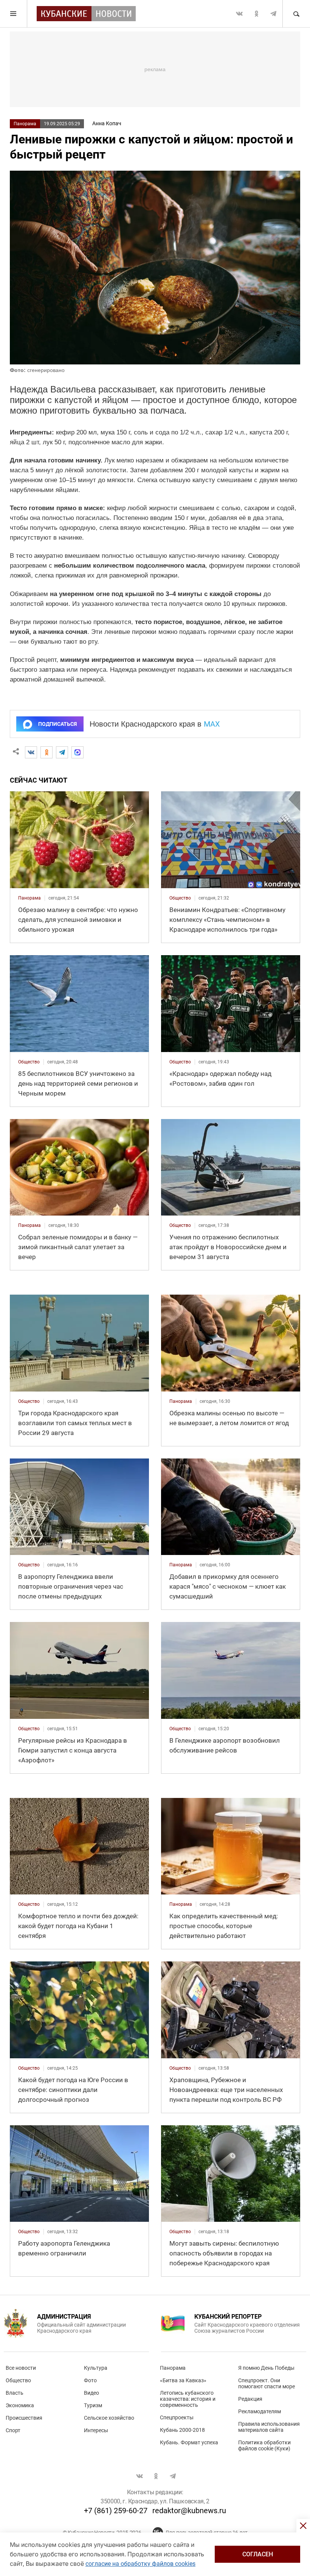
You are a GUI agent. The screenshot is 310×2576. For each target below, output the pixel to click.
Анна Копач (107, 123)
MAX (212, 724)
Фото (90, 2380)
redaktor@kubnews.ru (189, 2511)
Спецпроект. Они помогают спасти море (267, 2383)
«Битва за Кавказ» (183, 2380)
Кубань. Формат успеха (189, 2442)
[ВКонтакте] (31, 752)
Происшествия (24, 2418)
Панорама (25, 124)
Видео (91, 2393)
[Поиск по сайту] (296, 14)
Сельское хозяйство (109, 2418)
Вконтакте (239, 14)
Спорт (13, 2430)
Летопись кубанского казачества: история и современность (188, 2399)
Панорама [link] (29, 898)
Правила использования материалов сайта (269, 2427)
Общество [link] (180, 898)
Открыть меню (14, 14)
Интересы (96, 2430)
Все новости (21, 2368)
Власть (15, 2393)
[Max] (77, 752)
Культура (96, 2368)
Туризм (93, 2405)
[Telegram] (62, 752)
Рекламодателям (260, 2411)
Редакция (250, 2399)
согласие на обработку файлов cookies (140, 2564)
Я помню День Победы (266, 2368)
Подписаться (57, 724)
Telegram (273, 14)
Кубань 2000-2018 (182, 2430)
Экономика (20, 2405)
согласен (258, 2554)
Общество (18, 2380)
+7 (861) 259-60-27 (116, 2511)
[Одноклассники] (46, 752)
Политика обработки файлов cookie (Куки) (264, 2445)
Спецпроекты (177, 2417)
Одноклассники (256, 14)
